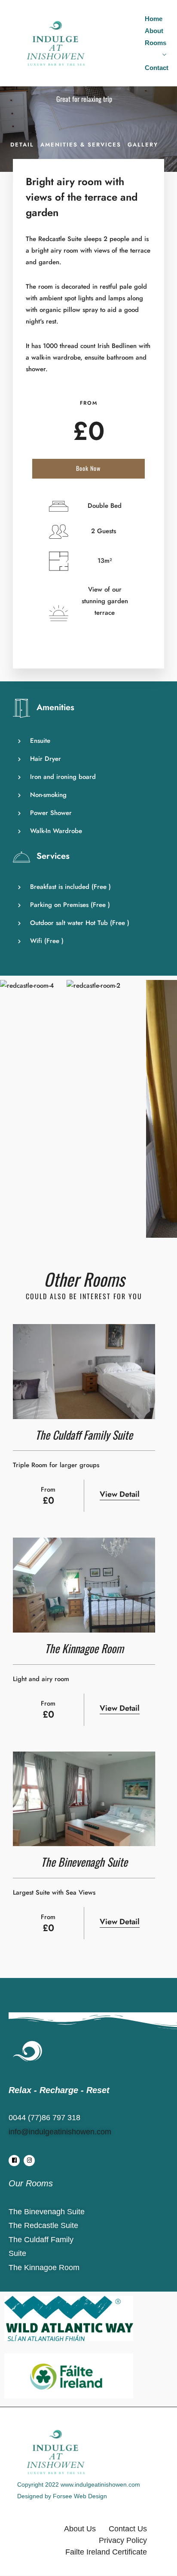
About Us (80, 2529)
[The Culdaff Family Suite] (84, 1372)
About (154, 31)
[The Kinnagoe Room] (84, 1585)
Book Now (88, 468)
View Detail (120, 1494)
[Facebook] (14, 2161)
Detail (22, 145)
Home (154, 19)
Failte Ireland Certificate (106, 2552)
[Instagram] (29, 2161)
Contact (157, 68)
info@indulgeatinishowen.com (60, 2132)
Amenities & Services (81, 145)
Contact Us (128, 2529)
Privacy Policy (123, 2540)
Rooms (156, 43)
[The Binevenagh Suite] (84, 1799)
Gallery (143, 145)
